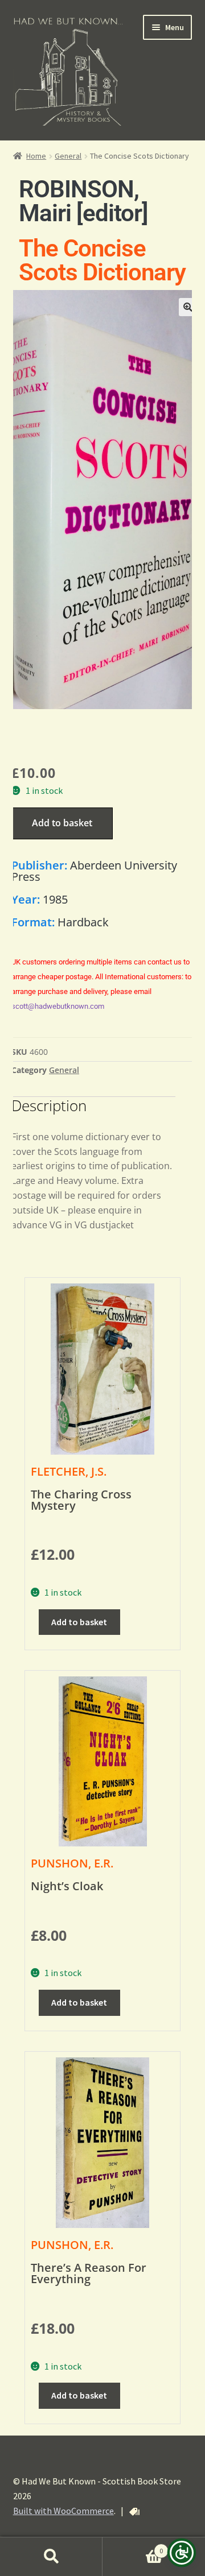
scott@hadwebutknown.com (58, 1006)
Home (36, 156)
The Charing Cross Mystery (81, 1500)
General (68, 156)
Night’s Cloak (67, 1886)
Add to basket (62, 823)
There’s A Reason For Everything (89, 2273)
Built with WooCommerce (63, 2511)
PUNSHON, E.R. (72, 1863)
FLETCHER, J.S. (69, 1471)
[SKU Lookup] (134, 2512)
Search (51, 2557)
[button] (188, 307)
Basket (133, 2547)
